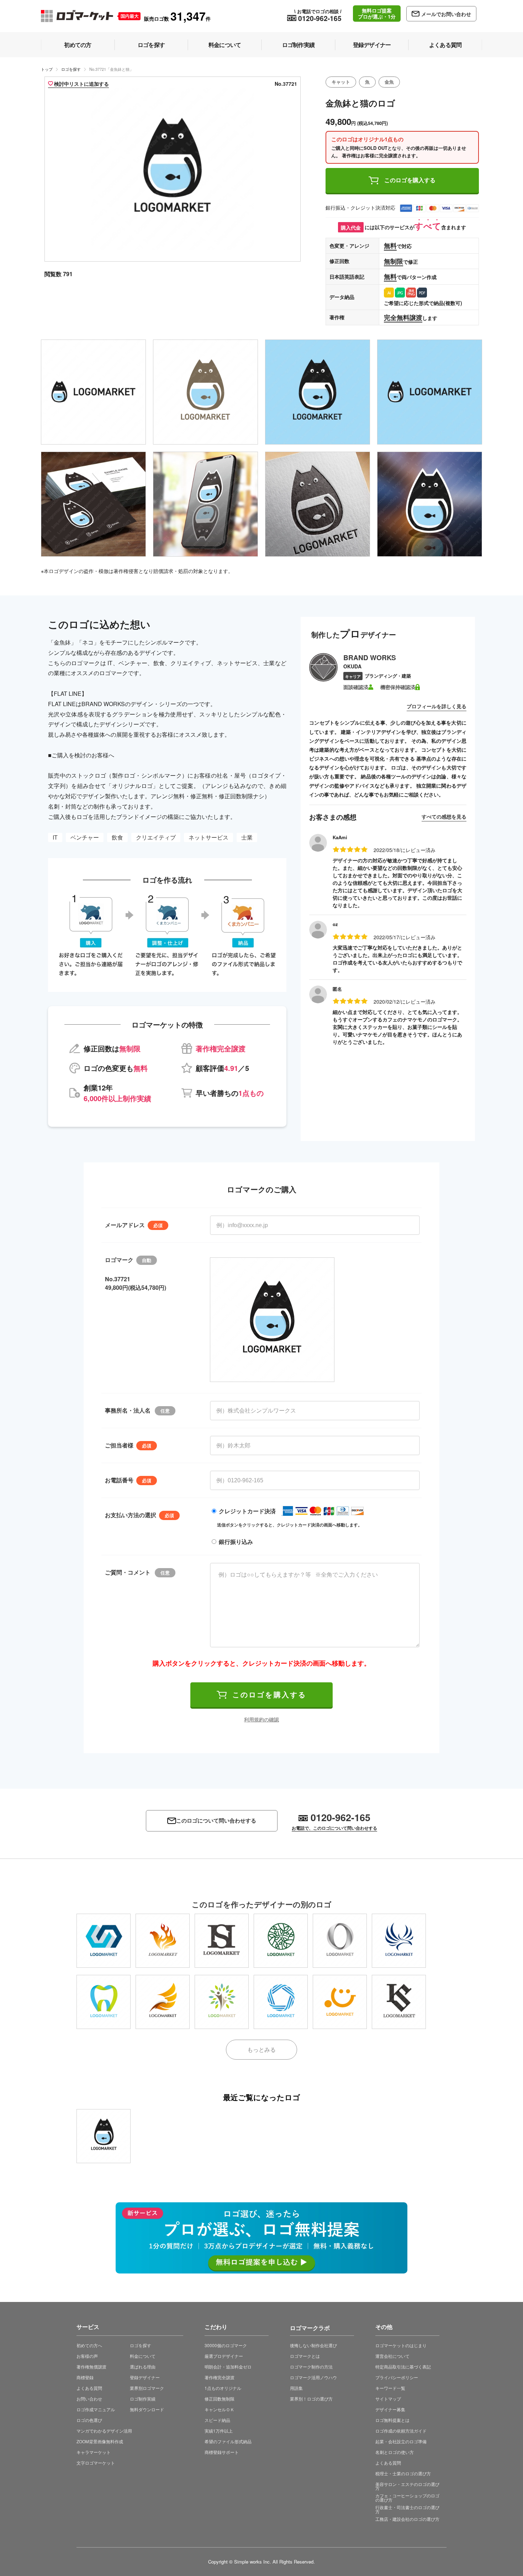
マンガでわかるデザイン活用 (104, 2431)
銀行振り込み (236, 1542)
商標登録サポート (222, 2452)
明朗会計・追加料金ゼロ (228, 2367)
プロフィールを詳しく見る (437, 706)
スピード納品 (217, 2420)
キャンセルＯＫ (220, 2409)
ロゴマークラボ (310, 2327)
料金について (143, 2356)
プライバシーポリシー (397, 2377)
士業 (247, 837)
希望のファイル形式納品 (228, 2441)
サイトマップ (388, 2399)
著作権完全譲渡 (220, 2377)
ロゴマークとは (305, 2356)
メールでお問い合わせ (446, 14)
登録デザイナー (145, 2377)
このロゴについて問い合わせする (216, 1821)
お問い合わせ (89, 2399)
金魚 (389, 82)
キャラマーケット (94, 2452)
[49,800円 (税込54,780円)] (104, 1941)
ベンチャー (85, 837)
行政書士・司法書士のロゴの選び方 (407, 2509)
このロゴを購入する (410, 180)
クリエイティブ (156, 837)
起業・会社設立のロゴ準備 (401, 2441)
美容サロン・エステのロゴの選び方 (407, 2486)
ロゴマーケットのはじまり (401, 2345)
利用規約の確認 (261, 1719)
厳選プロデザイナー (224, 2356)
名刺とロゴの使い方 (395, 2452)
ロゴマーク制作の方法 (311, 2367)
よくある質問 (89, 2388)
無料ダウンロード (147, 2409)
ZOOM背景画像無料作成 (100, 2441)
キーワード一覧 (390, 2388)
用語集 (296, 2388)
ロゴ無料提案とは (392, 2420)
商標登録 (85, 2377)
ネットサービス (208, 837)
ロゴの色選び (89, 2420)
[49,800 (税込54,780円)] (104, 2136)
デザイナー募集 (390, 2409)
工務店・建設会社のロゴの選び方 (407, 2519)
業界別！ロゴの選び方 (311, 2399)
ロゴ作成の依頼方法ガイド (401, 2431)
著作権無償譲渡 (91, 2367)
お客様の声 (87, 2356)
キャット (341, 82)
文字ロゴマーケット (96, 2463)
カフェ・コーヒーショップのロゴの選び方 (407, 2498)
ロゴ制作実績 (143, 2399)
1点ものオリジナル (223, 2388)
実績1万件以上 (219, 2431)
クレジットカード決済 (247, 1511)
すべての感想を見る (444, 816)
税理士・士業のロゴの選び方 (403, 2473)
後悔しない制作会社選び (313, 2345)
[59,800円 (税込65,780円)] (222, 2002)
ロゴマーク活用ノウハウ (313, 2377)
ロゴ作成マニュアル (96, 2409)
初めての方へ (89, 2345)
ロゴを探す (71, 69)
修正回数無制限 (220, 2399)
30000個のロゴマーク (226, 2345)
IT (55, 837)
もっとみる (261, 2049)
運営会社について (392, 2356)
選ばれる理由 (143, 2367)
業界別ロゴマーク (147, 2388)
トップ (47, 69)
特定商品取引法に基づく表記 (403, 2367)
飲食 (117, 837)
